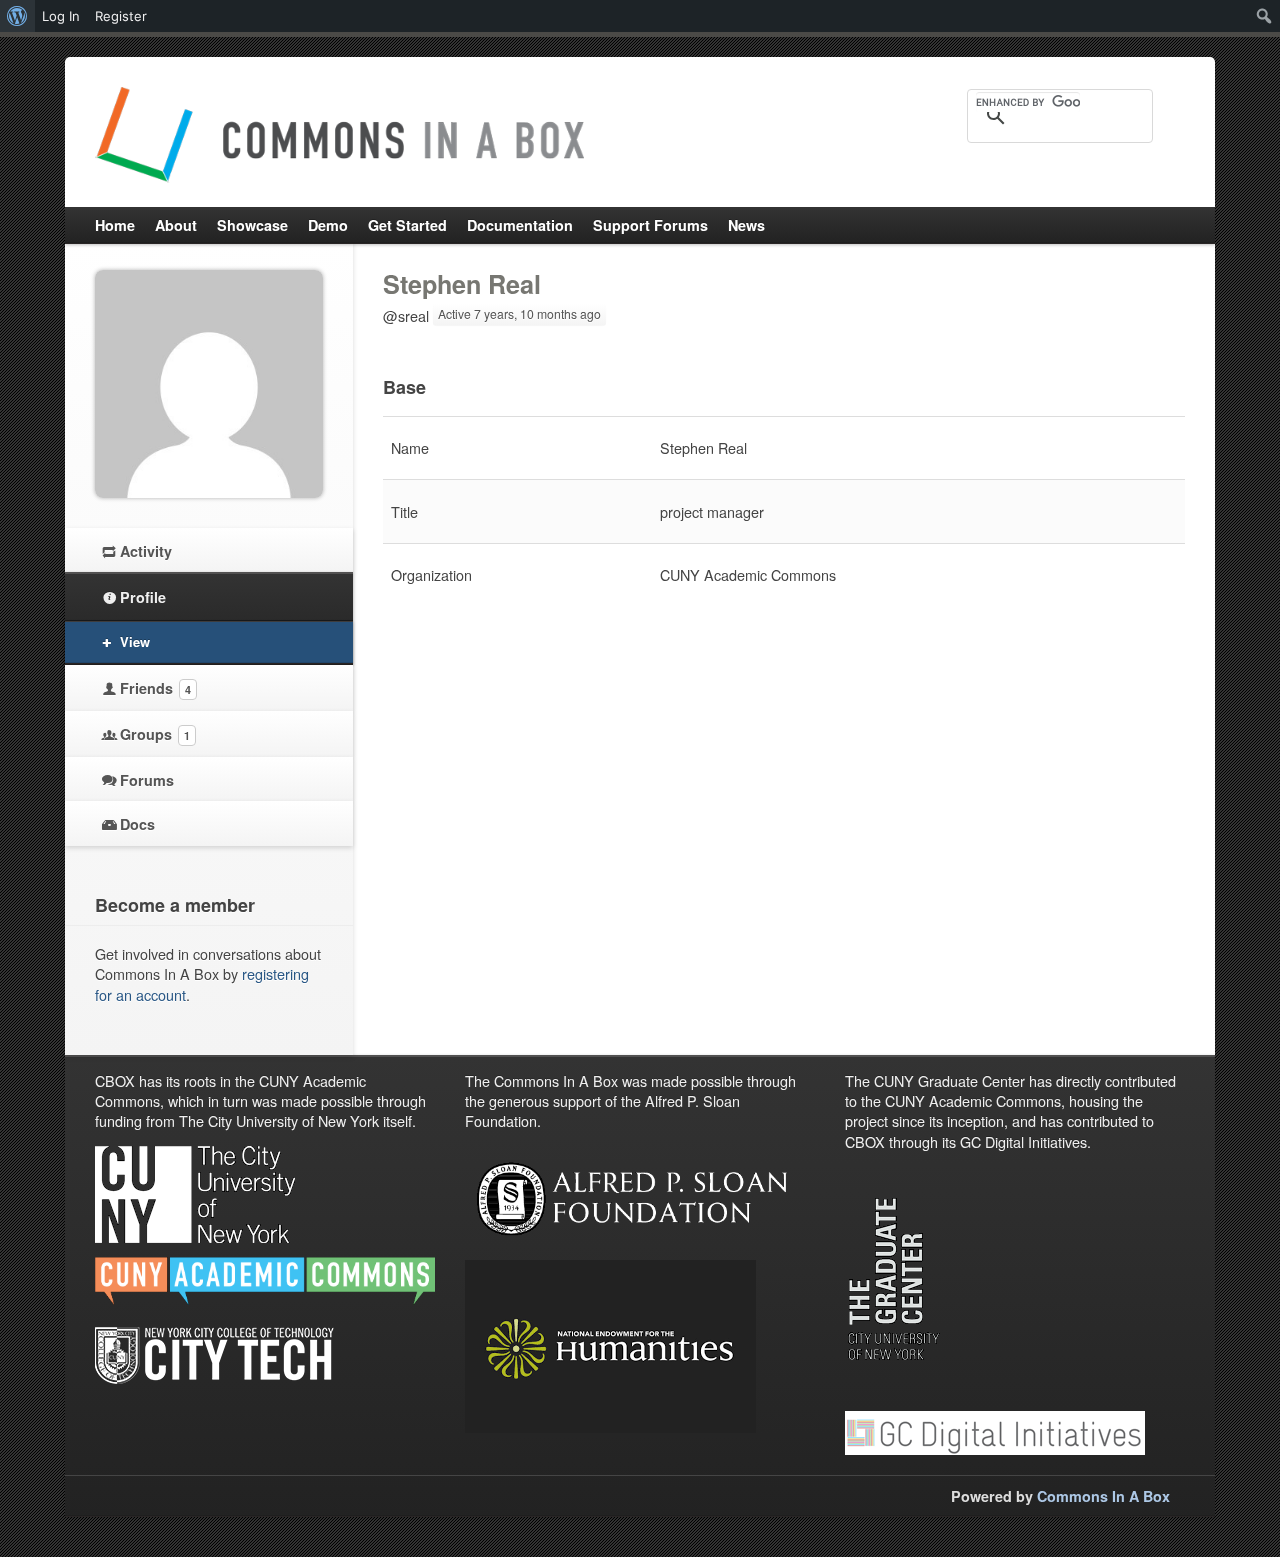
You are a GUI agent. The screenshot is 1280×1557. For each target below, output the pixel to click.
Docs (137, 824)
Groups (155, 734)
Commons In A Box (1103, 1496)
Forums (147, 780)
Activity (146, 551)
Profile (143, 597)
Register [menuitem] (121, 16)
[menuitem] (17, 16)
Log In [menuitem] (61, 16)
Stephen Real (462, 284)
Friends (155, 688)
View (135, 641)
